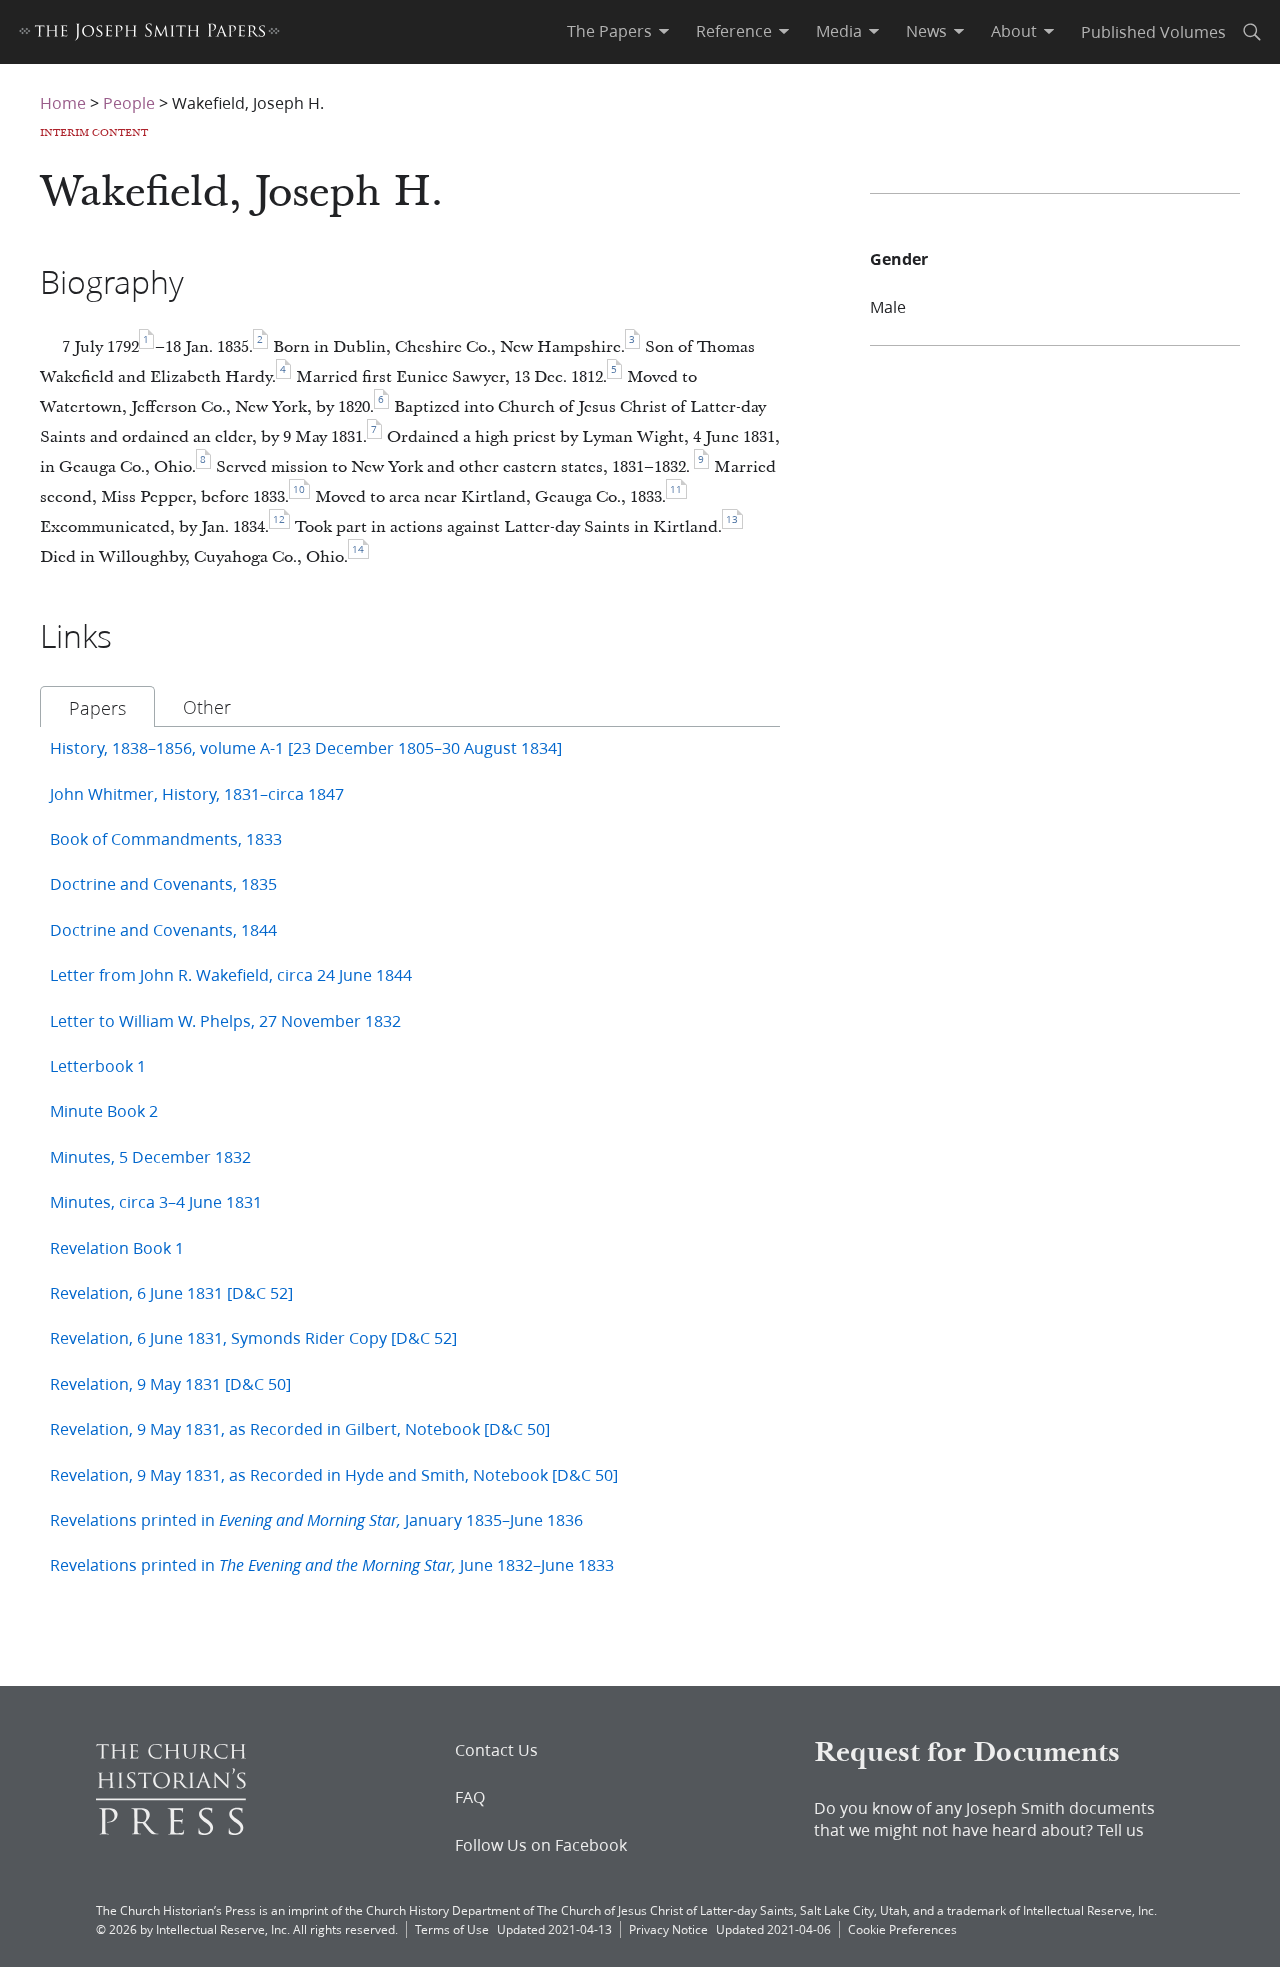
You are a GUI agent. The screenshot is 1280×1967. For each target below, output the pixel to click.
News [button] (926, 31)
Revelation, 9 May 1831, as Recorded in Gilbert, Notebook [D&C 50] (300, 1428)
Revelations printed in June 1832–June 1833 (332, 1564)
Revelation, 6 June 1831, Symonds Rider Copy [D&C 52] (253, 1337)
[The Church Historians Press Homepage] (171, 1828)
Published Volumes (1153, 31)
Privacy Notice (668, 1929)
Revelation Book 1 (117, 1247)
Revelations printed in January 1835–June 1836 (316, 1519)
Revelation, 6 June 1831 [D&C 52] (171, 1292)
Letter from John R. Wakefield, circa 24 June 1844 (231, 974)
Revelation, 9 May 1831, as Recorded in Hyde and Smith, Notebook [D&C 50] (334, 1474)
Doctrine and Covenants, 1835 (163, 883)
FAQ (470, 1797)
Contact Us (496, 1750)
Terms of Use (452, 1929)
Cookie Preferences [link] (902, 1929)
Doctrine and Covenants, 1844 (163, 929)
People (129, 102)
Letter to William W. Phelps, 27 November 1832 (225, 1020)
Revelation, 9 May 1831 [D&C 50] (170, 1383)
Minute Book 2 (104, 1110)
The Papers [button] (609, 31)
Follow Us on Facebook (541, 1845)
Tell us (1120, 1829)
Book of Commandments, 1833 (166, 838)
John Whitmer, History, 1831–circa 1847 (197, 793)
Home (63, 102)
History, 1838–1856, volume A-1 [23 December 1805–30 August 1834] (306, 747)
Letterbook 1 (98, 1065)
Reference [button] (734, 31)
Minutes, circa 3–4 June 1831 (156, 1201)
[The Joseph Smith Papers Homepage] (149, 34)
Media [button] (839, 31)
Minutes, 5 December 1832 (150, 1156)
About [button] (1014, 31)
